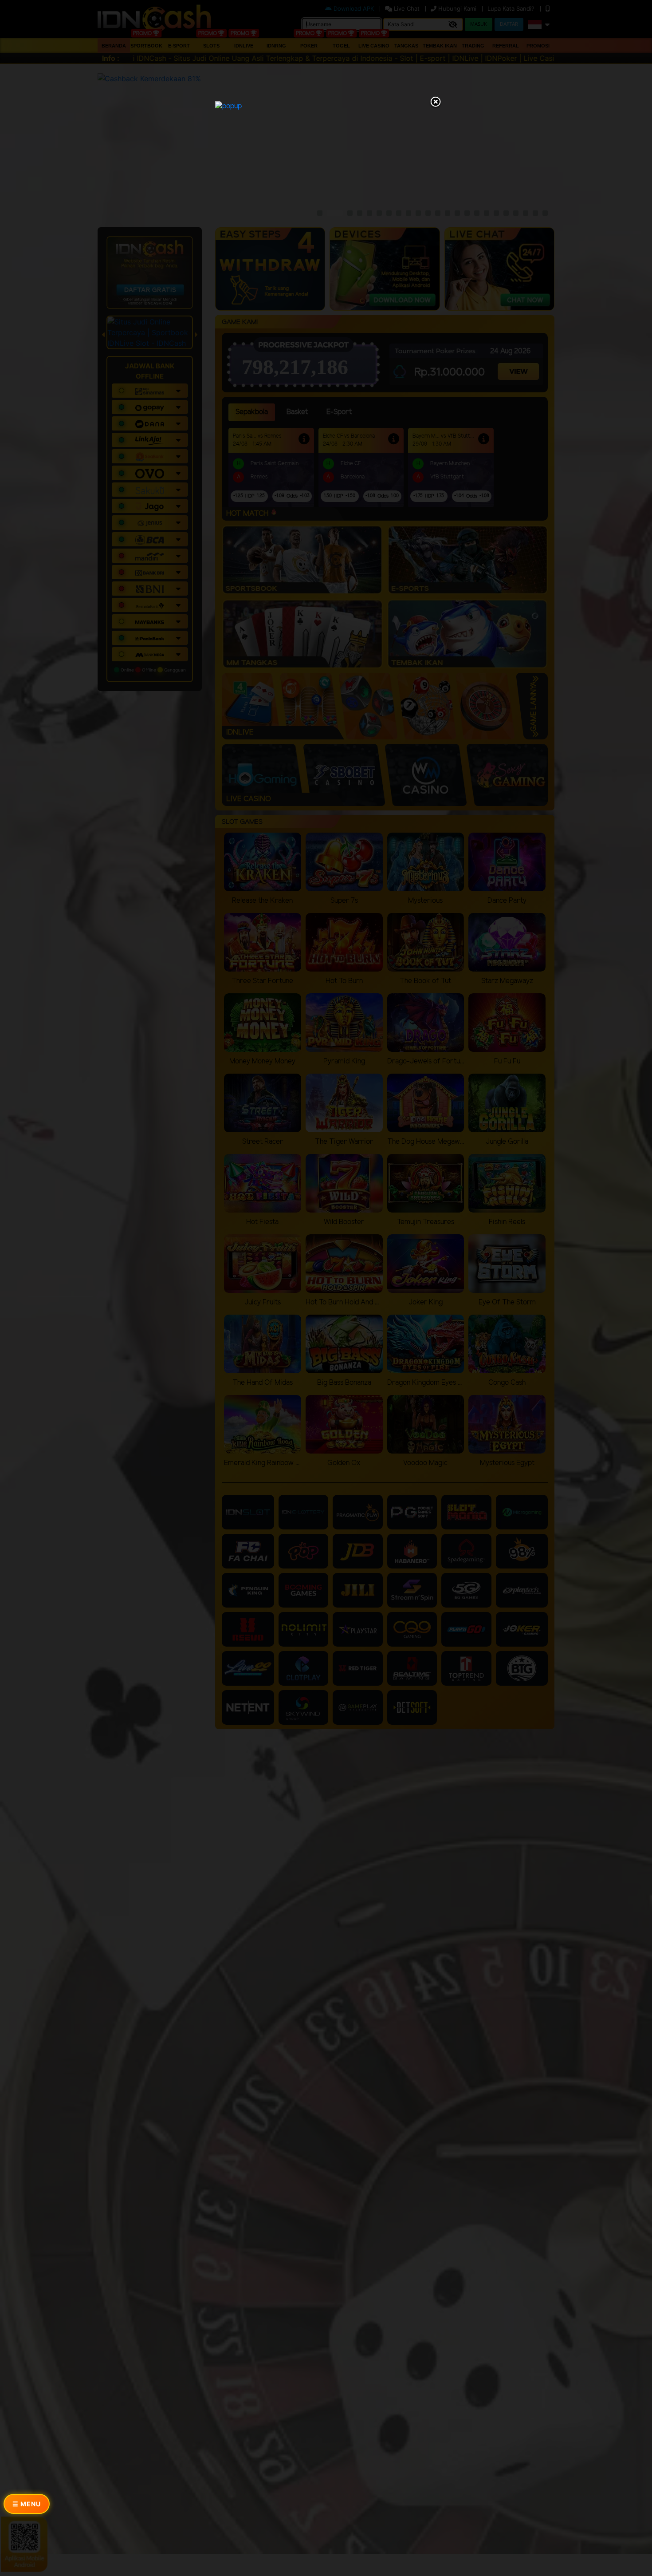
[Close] (436, 103)
